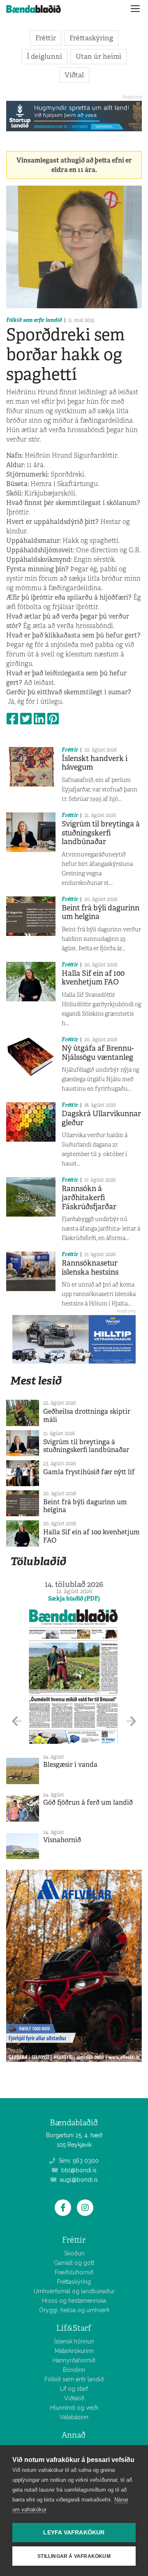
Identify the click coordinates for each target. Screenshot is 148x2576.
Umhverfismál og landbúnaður (74, 2291)
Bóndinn (74, 2370)
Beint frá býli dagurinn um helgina (101, 912)
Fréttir (46, 38)
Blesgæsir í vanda (70, 1765)
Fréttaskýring (91, 38)
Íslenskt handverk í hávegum (95, 763)
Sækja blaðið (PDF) (74, 1599)
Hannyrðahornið (74, 2360)
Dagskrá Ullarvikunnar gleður (101, 1118)
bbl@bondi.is (78, 2170)
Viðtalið (74, 2398)
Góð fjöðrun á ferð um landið (88, 1802)
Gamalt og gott (74, 2263)
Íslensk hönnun (74, 2341)
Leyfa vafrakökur (74, 2533)
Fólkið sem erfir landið (34, 320)
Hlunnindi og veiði (74, 2408)
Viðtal (74, 75)
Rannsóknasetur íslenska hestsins (90, 1268)
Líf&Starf (74, 2328)
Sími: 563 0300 (78, 2161)
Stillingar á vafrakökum (74, 2556)
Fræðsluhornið (74, 2272)
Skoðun (74, 2253)
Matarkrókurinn (74, 2351)
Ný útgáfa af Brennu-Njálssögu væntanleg (98, 1053)
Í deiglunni (44, 56)
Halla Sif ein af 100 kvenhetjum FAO (93, 978)
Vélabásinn (74, 2417)
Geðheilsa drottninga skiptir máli (87, 1415)
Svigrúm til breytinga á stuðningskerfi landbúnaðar (101, 833)
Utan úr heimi (98, 56)
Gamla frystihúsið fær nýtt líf (89, 1472)
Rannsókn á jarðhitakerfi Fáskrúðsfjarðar (89, 1197)
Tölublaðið (38, 1561)
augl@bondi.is (78, 2180)
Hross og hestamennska (74, 2301)
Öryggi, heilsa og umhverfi (74, 2310)
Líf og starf (74, 2389)
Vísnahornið (62, 1840)
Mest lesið (36, 1381)
